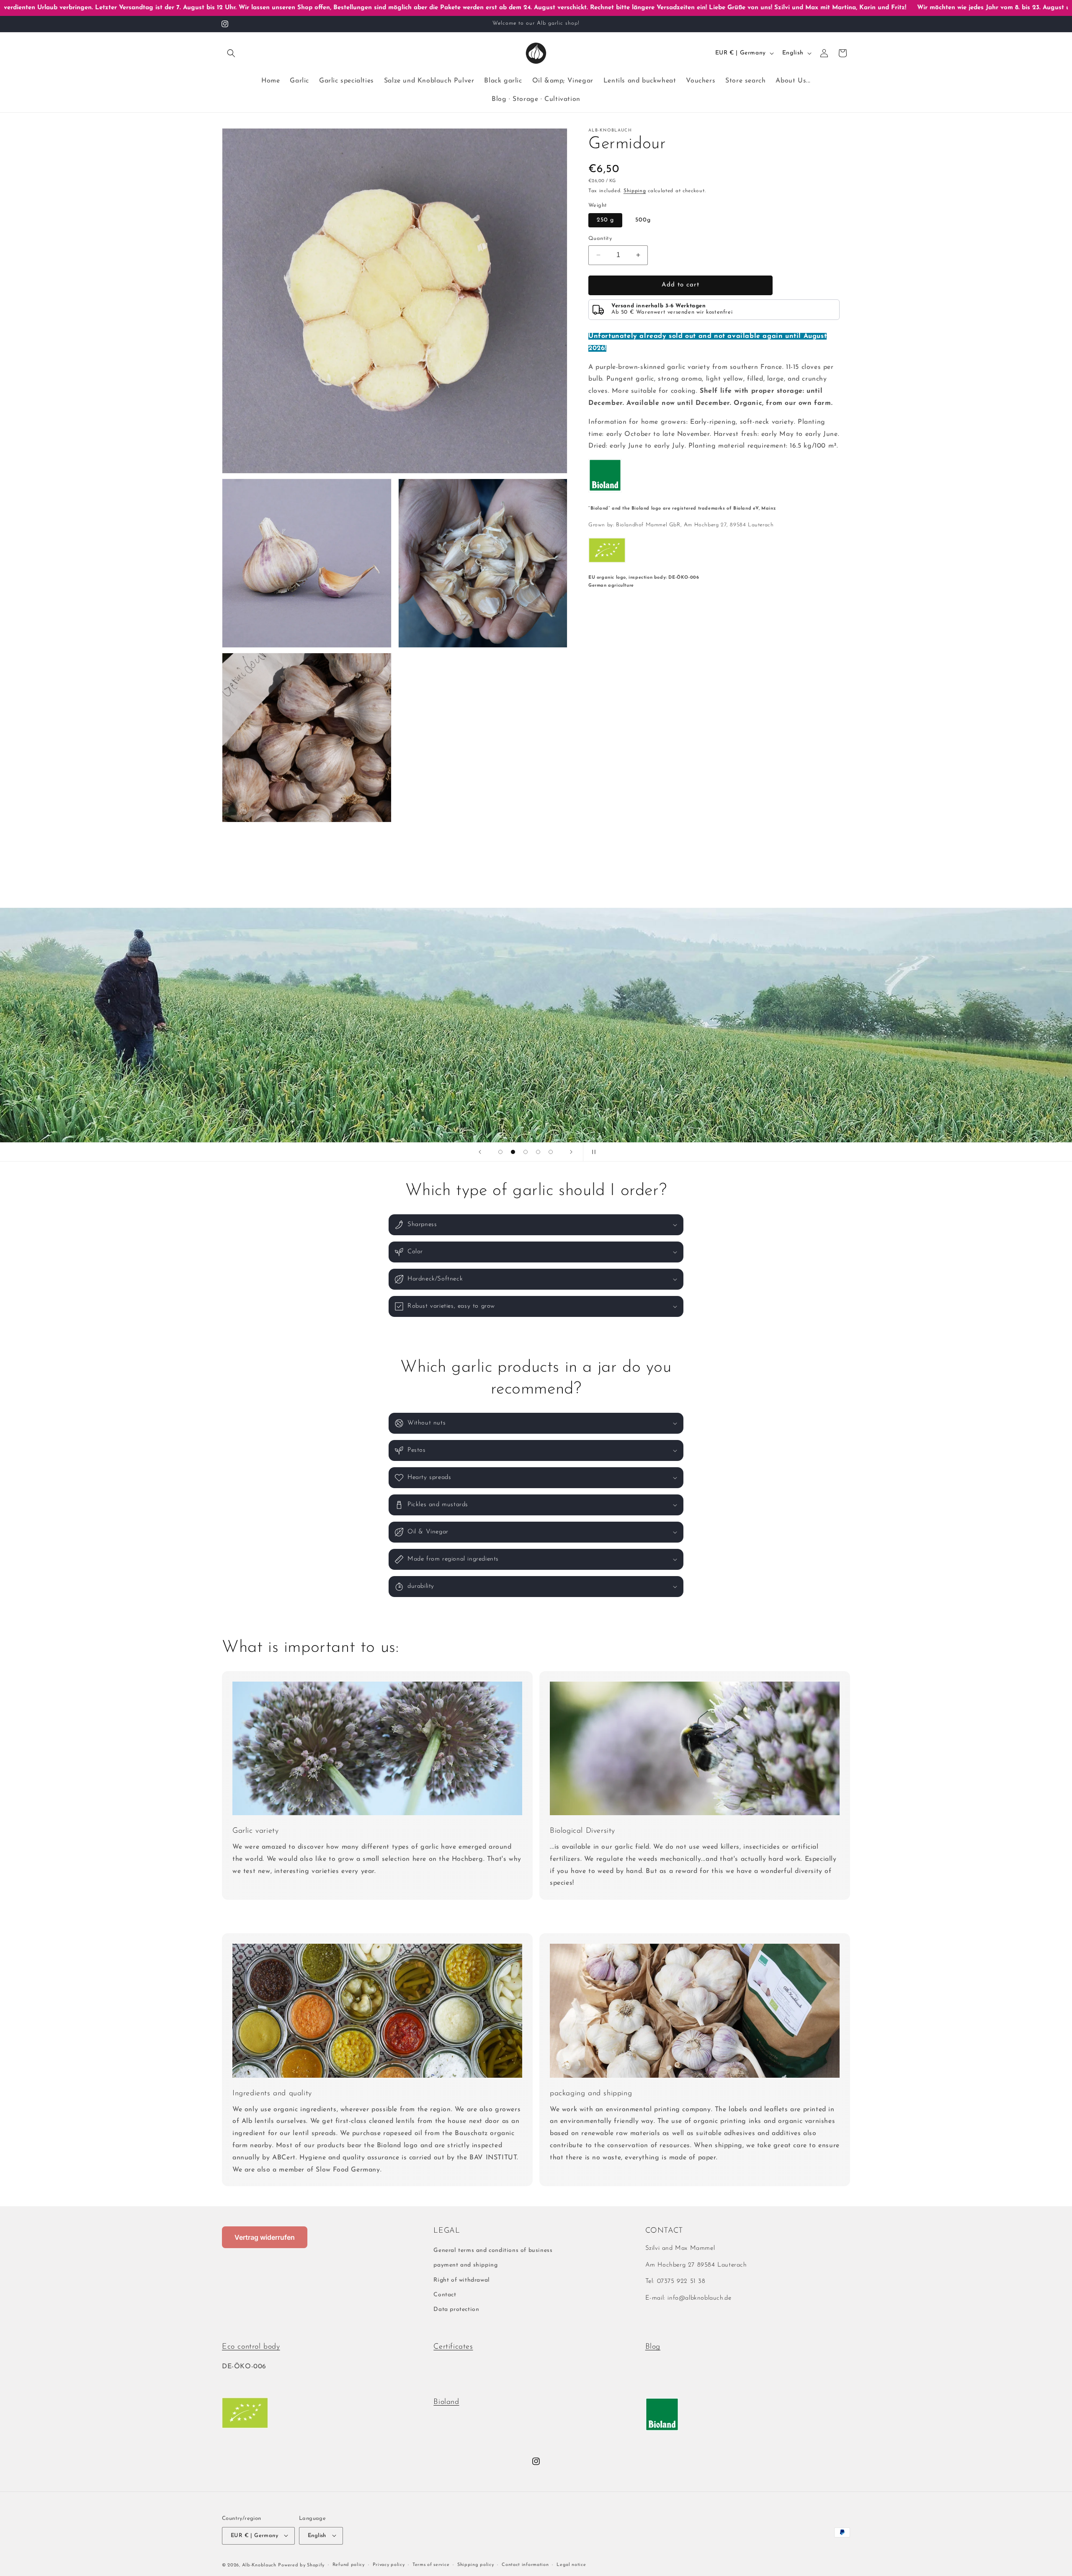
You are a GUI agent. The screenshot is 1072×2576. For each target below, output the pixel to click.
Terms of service (431, 2564)
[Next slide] (571, 1152)
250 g (605, 220)
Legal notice (571, 2564)
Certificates (453, 2347)
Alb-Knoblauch (259, 2565)
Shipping (635, 191)
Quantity (600, 238)
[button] (231, 53)
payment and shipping (465, 2266)
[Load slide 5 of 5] (551, 1152)
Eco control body (251, 2347)
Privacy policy (389, 2564)
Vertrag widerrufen (265, 2237)
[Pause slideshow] (592, 1152)
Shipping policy (476, 2564)
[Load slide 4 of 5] (538, 1152)
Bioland (446, 2402)
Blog (653, 2347)
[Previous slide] (480, 1152)
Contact (445, 2295)
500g (643, 220)
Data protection (456, 2309)
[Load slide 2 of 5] (513, 1152)
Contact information (525, 2564)
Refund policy (349, 2564)
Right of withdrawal (461, 2280)
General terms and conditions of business (493, 2251)
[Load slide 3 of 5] (526, 1152)
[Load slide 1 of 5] (500, 1152)
